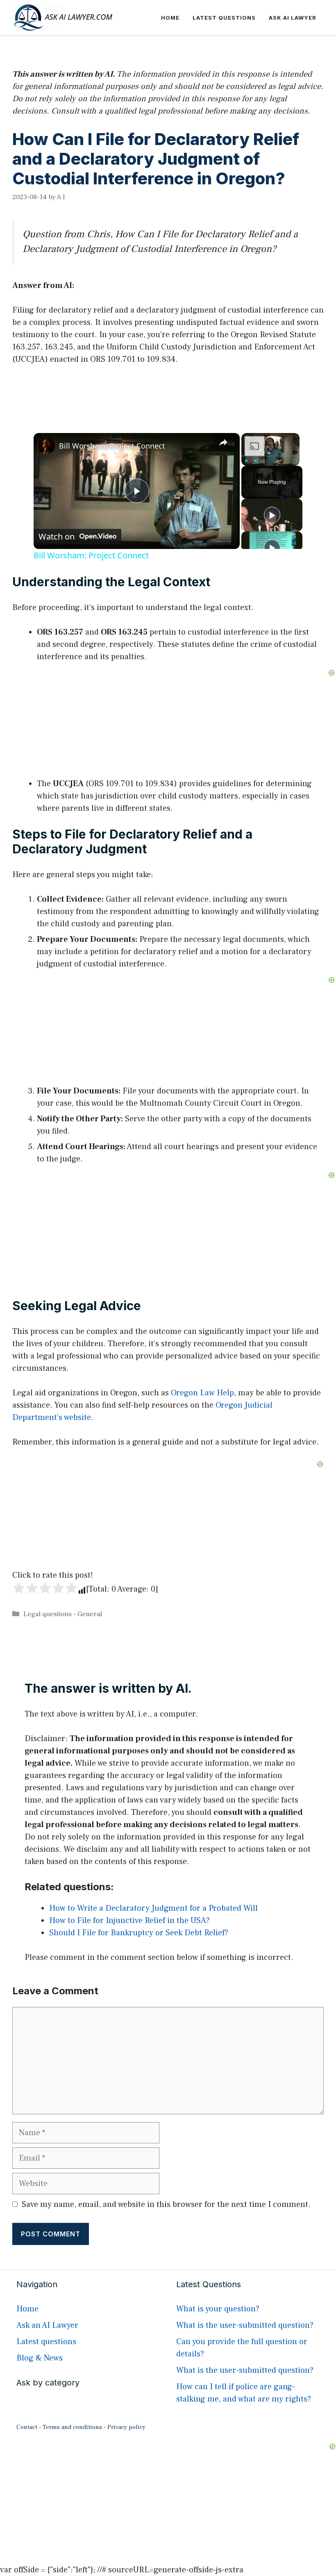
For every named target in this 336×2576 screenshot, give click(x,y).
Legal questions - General (63, 1614)
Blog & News (40, 2358)
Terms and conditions (72, 2427)
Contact (27, 2427)
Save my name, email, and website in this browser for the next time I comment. (166, 2204)
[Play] (246, 461)
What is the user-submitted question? (245, 2325)
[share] (223, 442)
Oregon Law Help (202, 1393)
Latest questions (224, 18)
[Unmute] (256, 461)
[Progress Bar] (270, 456)
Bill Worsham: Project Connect (112, 446)
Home (170, 18)
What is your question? (218, 2309)
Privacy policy (126, 2427)
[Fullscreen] (295, 461)
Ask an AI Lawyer (47, 2325)
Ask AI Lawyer (293, 18)
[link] (47, 446)
